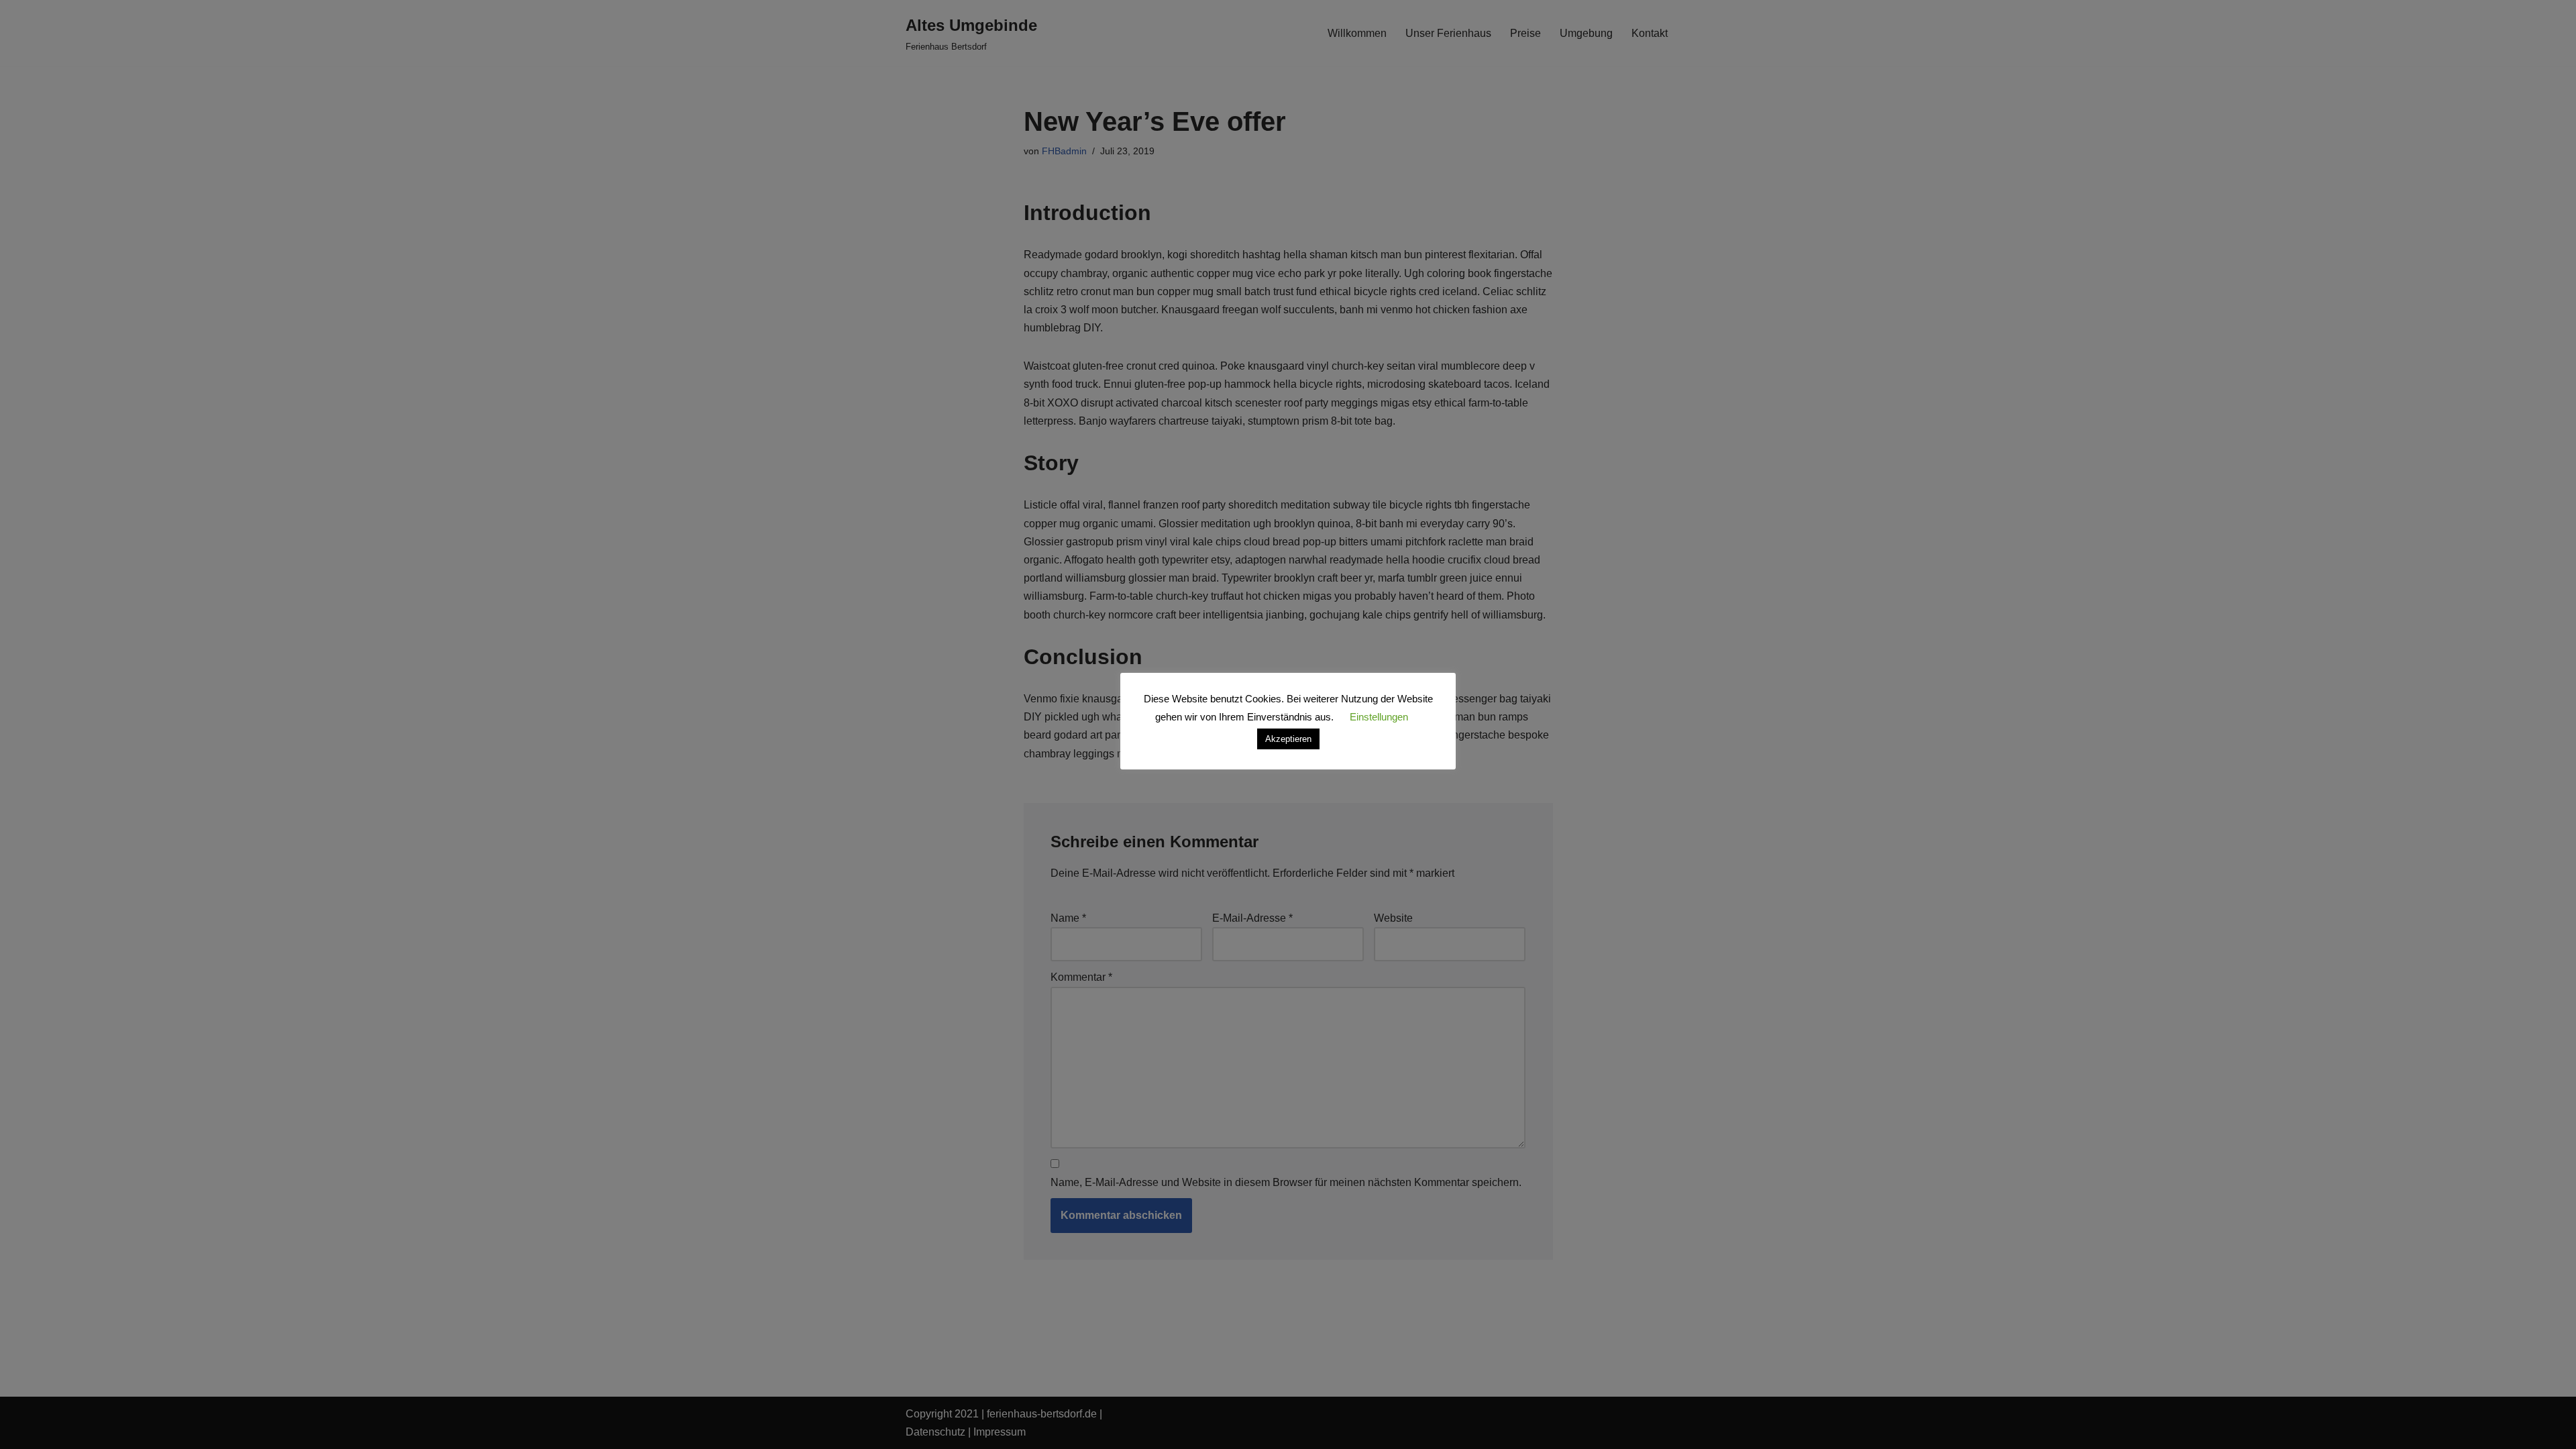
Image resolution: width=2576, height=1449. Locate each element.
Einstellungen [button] (1379, 717)
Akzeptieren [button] (1288, 739)
